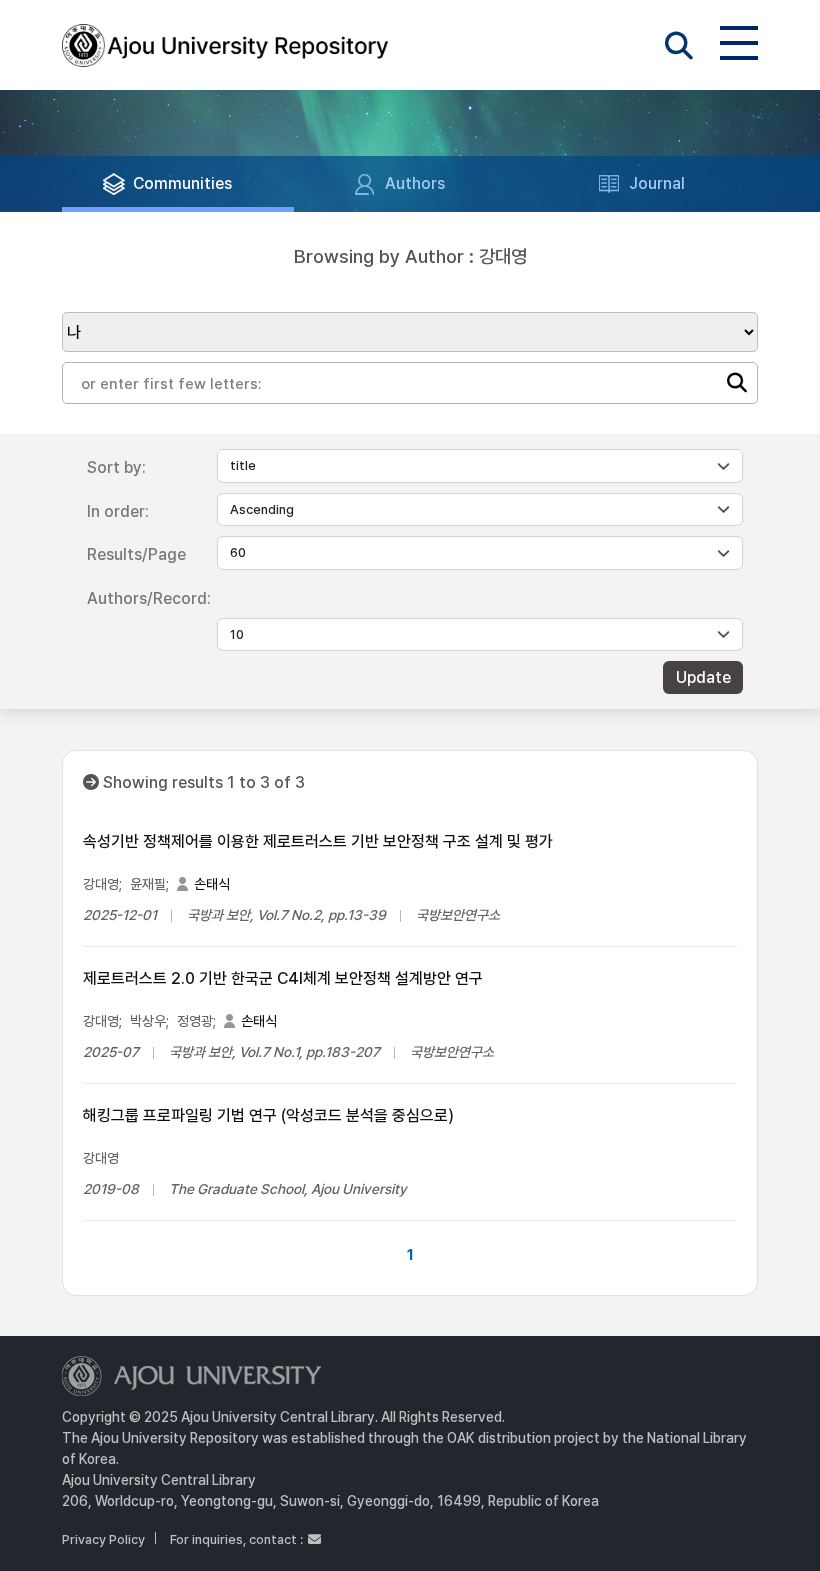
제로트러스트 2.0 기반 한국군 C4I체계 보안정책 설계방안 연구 (283, 978)
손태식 (212, 884)
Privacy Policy (103, 1539)
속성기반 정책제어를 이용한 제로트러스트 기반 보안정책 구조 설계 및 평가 (318, 841)
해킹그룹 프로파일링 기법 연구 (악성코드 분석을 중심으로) (268, 1115)
